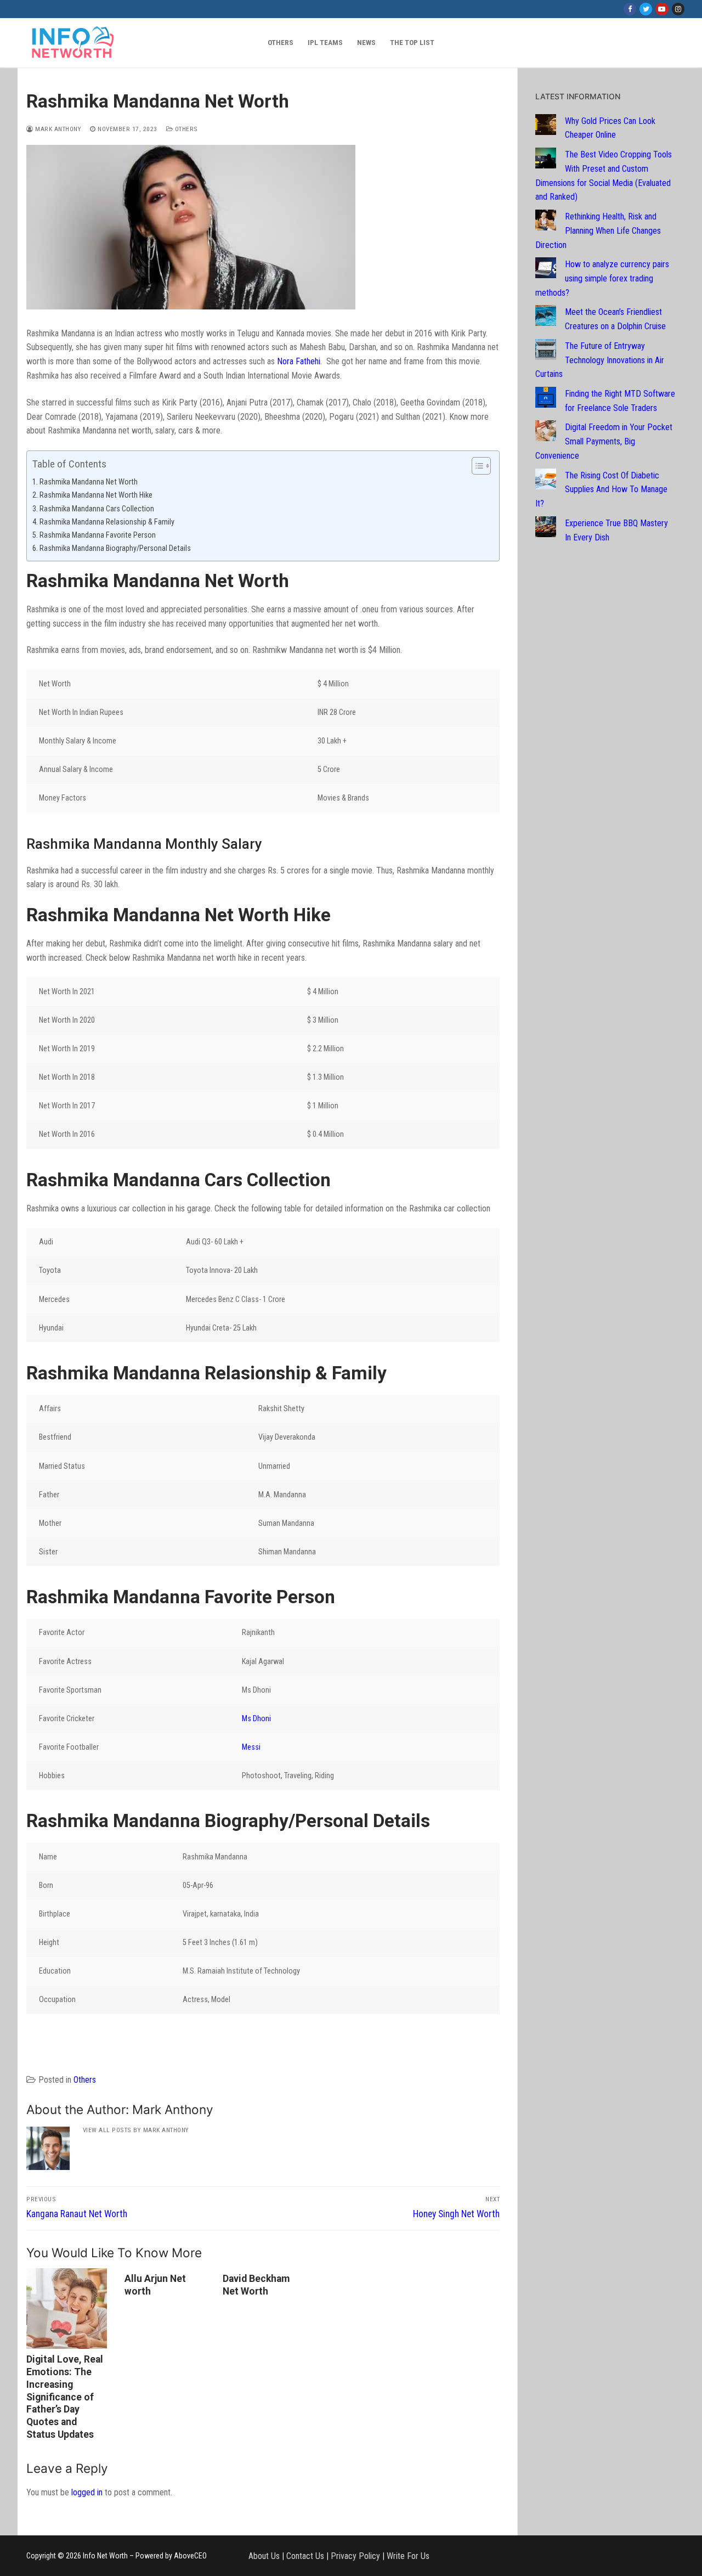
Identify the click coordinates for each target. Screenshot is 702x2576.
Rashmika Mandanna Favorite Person (98, 535)
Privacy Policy (355, 2555)
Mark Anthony (57, 129)
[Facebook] (630, 9)
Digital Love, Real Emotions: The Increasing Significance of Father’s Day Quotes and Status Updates (65, 2397)
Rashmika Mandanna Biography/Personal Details (115, 548)
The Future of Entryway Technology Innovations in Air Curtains (600, 360)
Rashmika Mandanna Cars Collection (97, 509)
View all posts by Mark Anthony (136, 2130)
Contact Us (305, 2555)
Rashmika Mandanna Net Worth (89, 482)
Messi (251, 1747)
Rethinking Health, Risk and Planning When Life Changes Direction (598, 231)
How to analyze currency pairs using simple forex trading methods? (602, 278)
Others (185, 129)
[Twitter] (646, 9)
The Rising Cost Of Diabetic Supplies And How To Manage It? (601, 490)
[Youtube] (662, 9)
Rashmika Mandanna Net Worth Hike (96, 495)
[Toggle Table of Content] (476, 466)
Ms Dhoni (256, 1719)
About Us (264, 2555)
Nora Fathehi (299, 361)
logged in (87, 2492)
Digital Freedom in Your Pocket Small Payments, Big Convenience (604, 441)
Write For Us (408, 2555)
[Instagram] (678, 9)
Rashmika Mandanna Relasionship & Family (107, 522)
